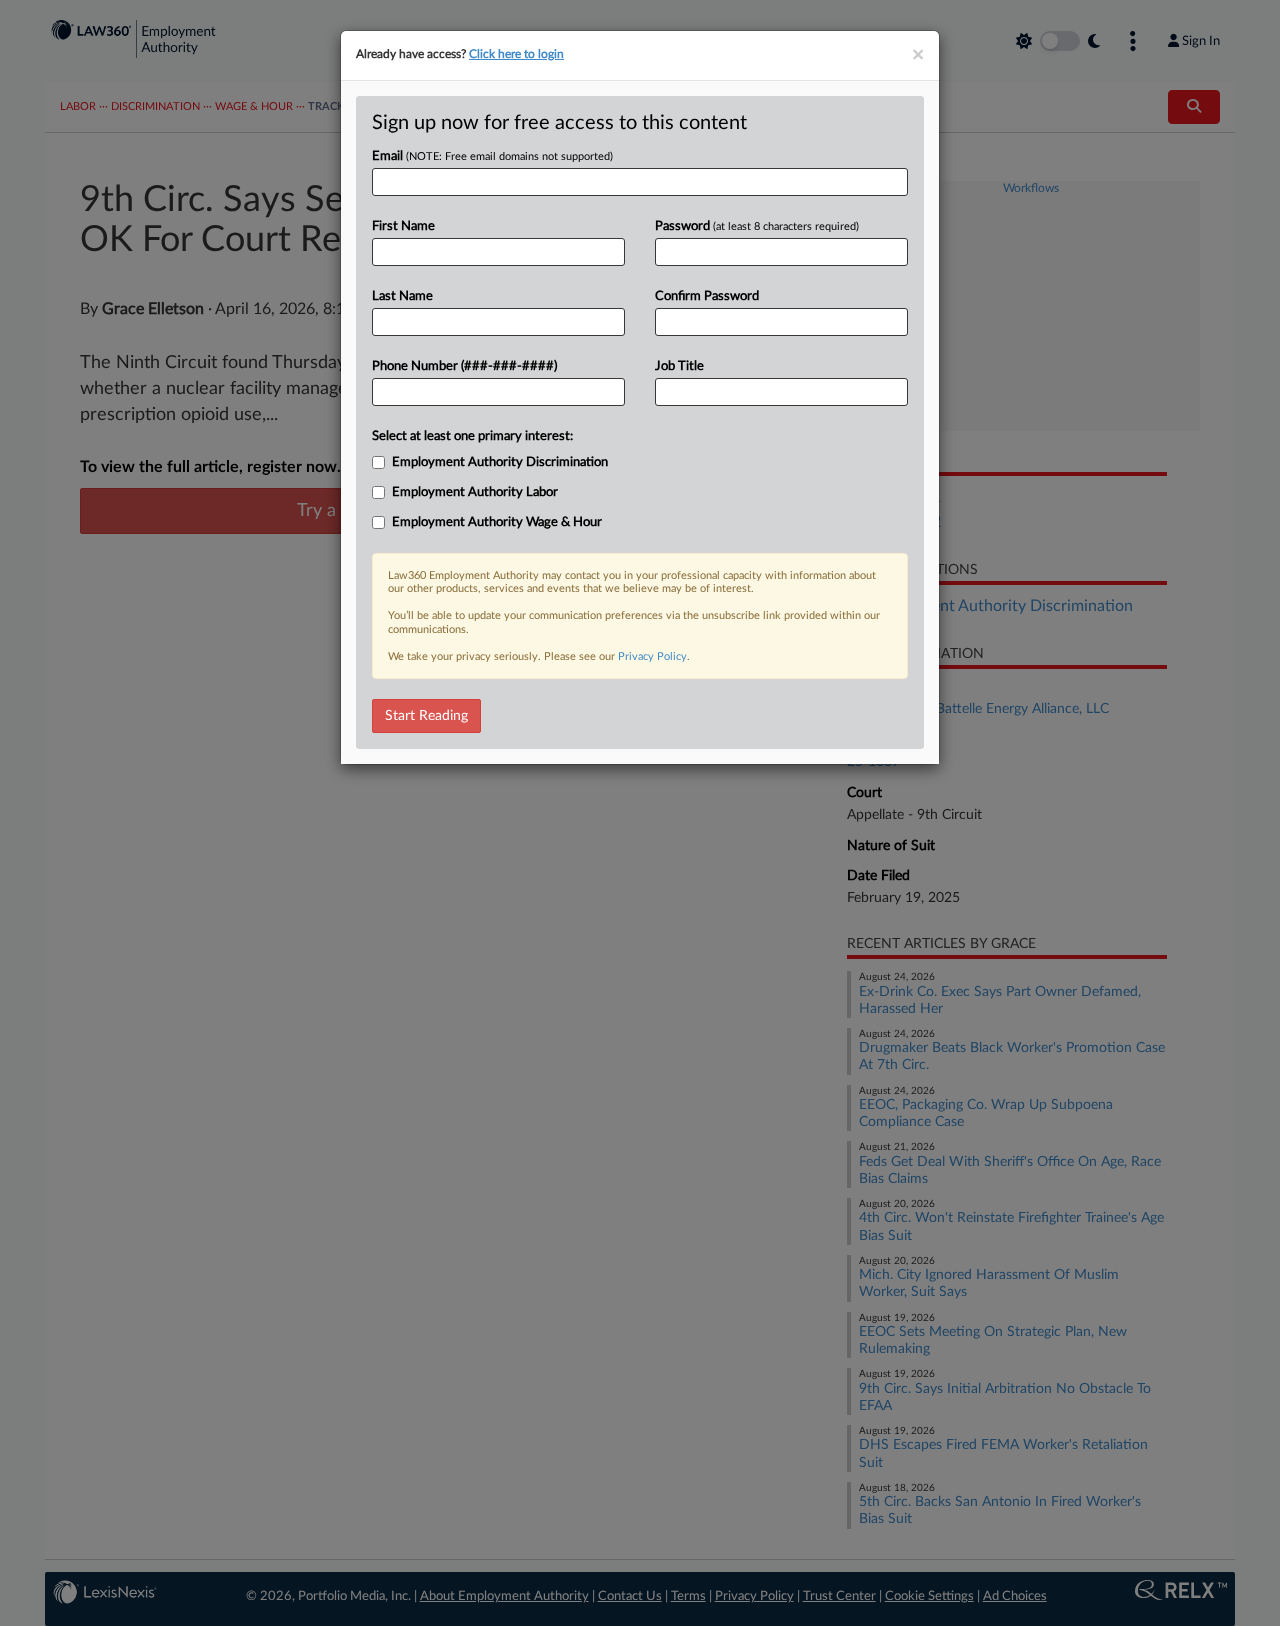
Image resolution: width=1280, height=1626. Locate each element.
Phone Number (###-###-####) (464, 366)
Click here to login (516, 54)
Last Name (402, 296)
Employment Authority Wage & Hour (497, 522)
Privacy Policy (652, 656)
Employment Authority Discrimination (500, 462)
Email (492, 156)
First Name (403, 226)
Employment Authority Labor (475, 492)
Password (757, 226)
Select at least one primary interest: (472, 436)
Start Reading (426, 716)
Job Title (679, 366)
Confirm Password (707, 296)
